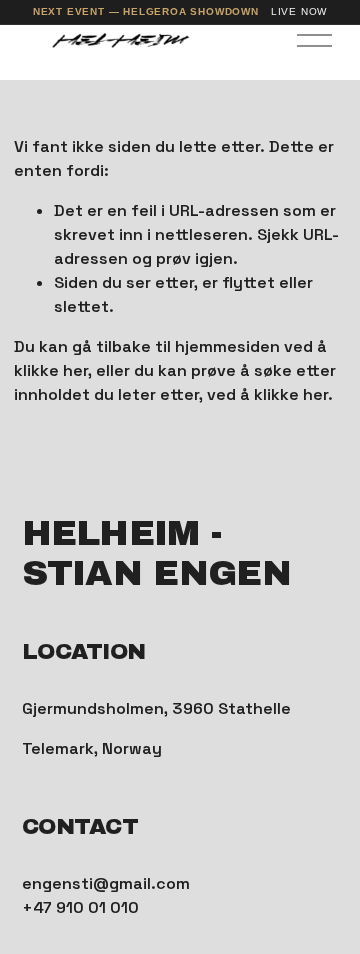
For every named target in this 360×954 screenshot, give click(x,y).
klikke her (51, 370)
